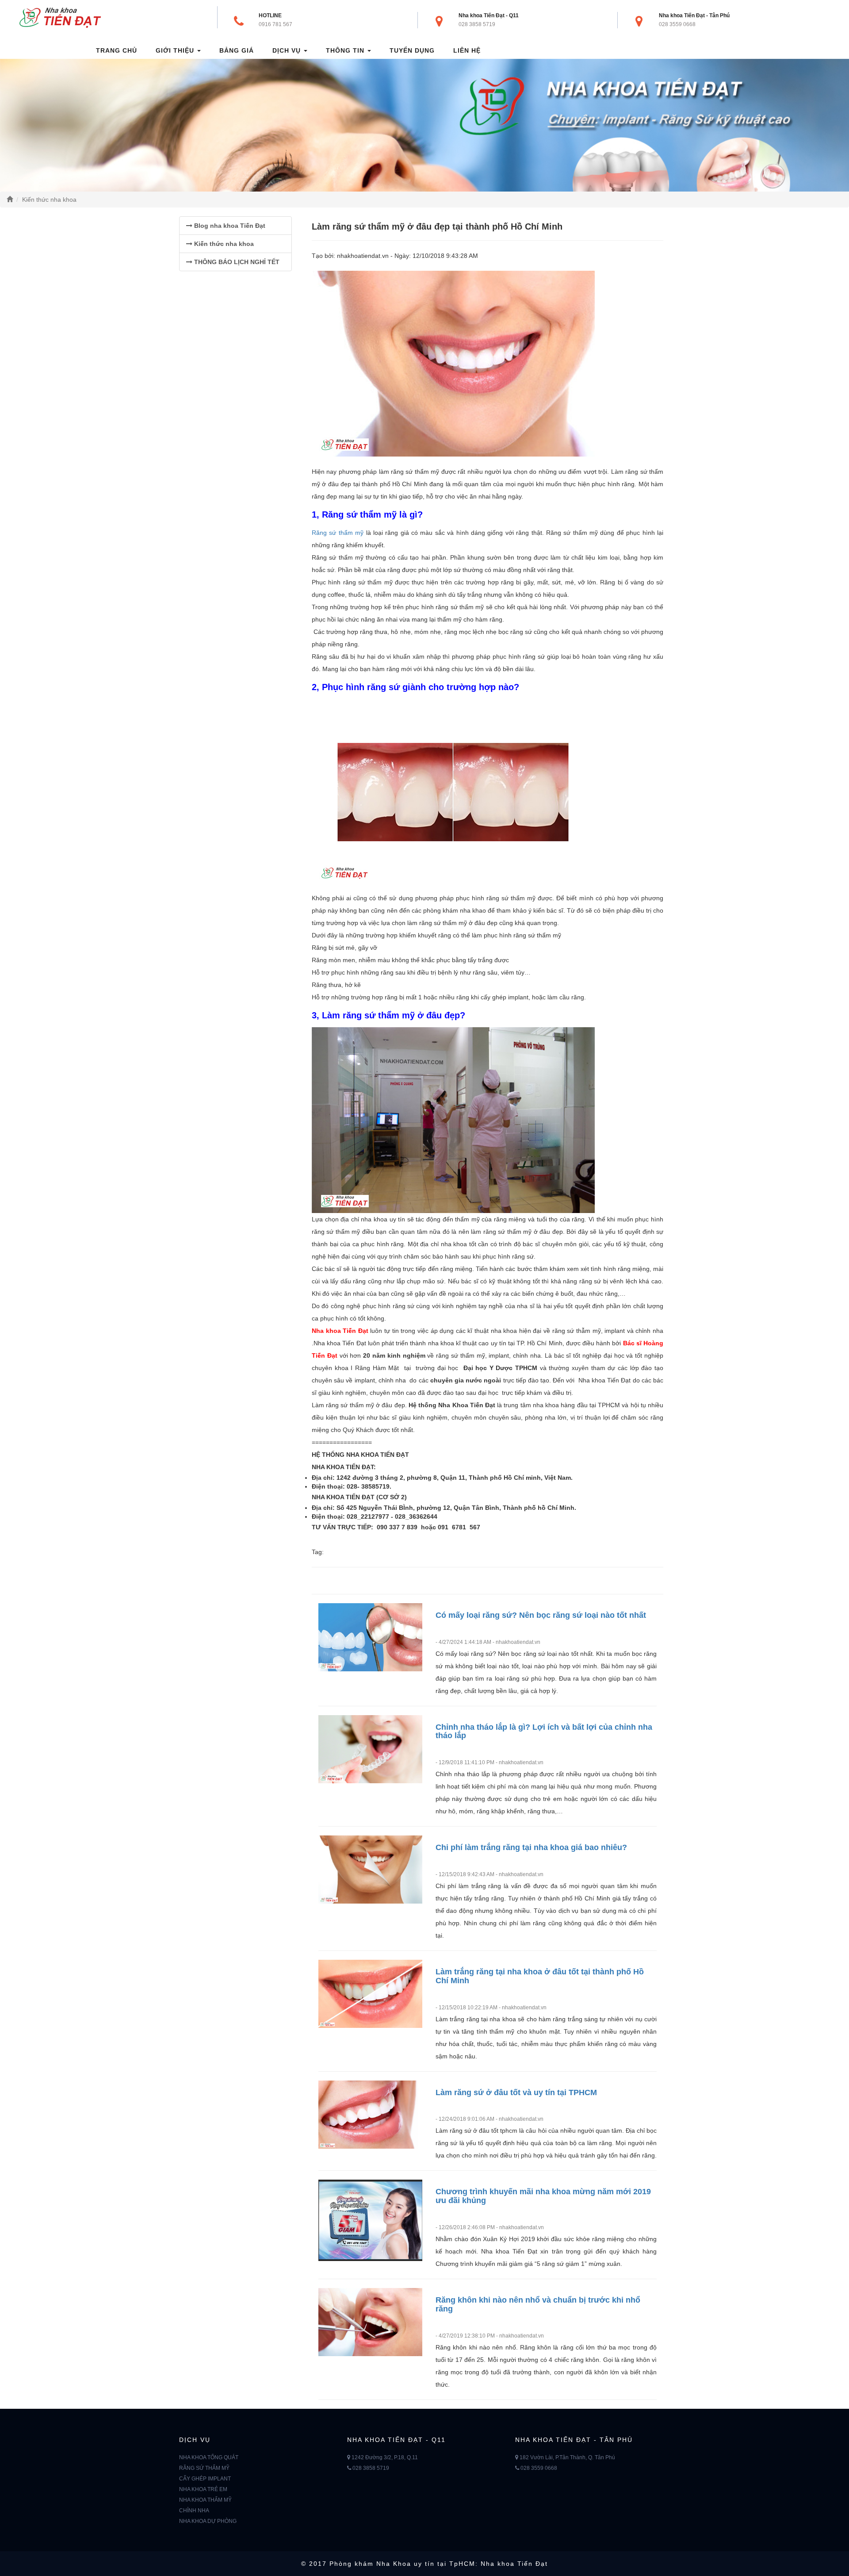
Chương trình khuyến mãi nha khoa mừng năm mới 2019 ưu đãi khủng (543, 2196)
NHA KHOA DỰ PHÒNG (208, 2521)
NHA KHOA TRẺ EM (203, 2489)
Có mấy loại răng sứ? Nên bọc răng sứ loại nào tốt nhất (541, 1615)
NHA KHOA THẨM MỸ (205, 2500)
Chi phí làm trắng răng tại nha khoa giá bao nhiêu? (531, 1847)
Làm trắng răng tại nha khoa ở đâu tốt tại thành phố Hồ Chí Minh (540, 1976)
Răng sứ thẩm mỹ (338, 533)
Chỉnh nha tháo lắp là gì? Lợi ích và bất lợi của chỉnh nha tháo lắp (544, 1731)
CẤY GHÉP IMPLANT (205, 2479)
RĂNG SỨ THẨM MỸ (204, 2468)
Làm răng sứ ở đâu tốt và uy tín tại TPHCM (516, 2092)
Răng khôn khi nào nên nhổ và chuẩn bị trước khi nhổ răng (538, 2304)
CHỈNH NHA (194, 2511)
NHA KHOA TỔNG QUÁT (209, 2457)
